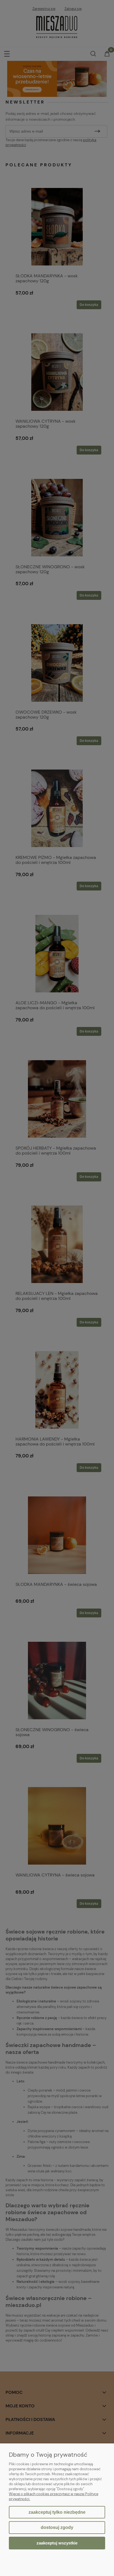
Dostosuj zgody (57, 2527)
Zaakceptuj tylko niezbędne (57, 2512)
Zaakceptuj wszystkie (57, 2543)
